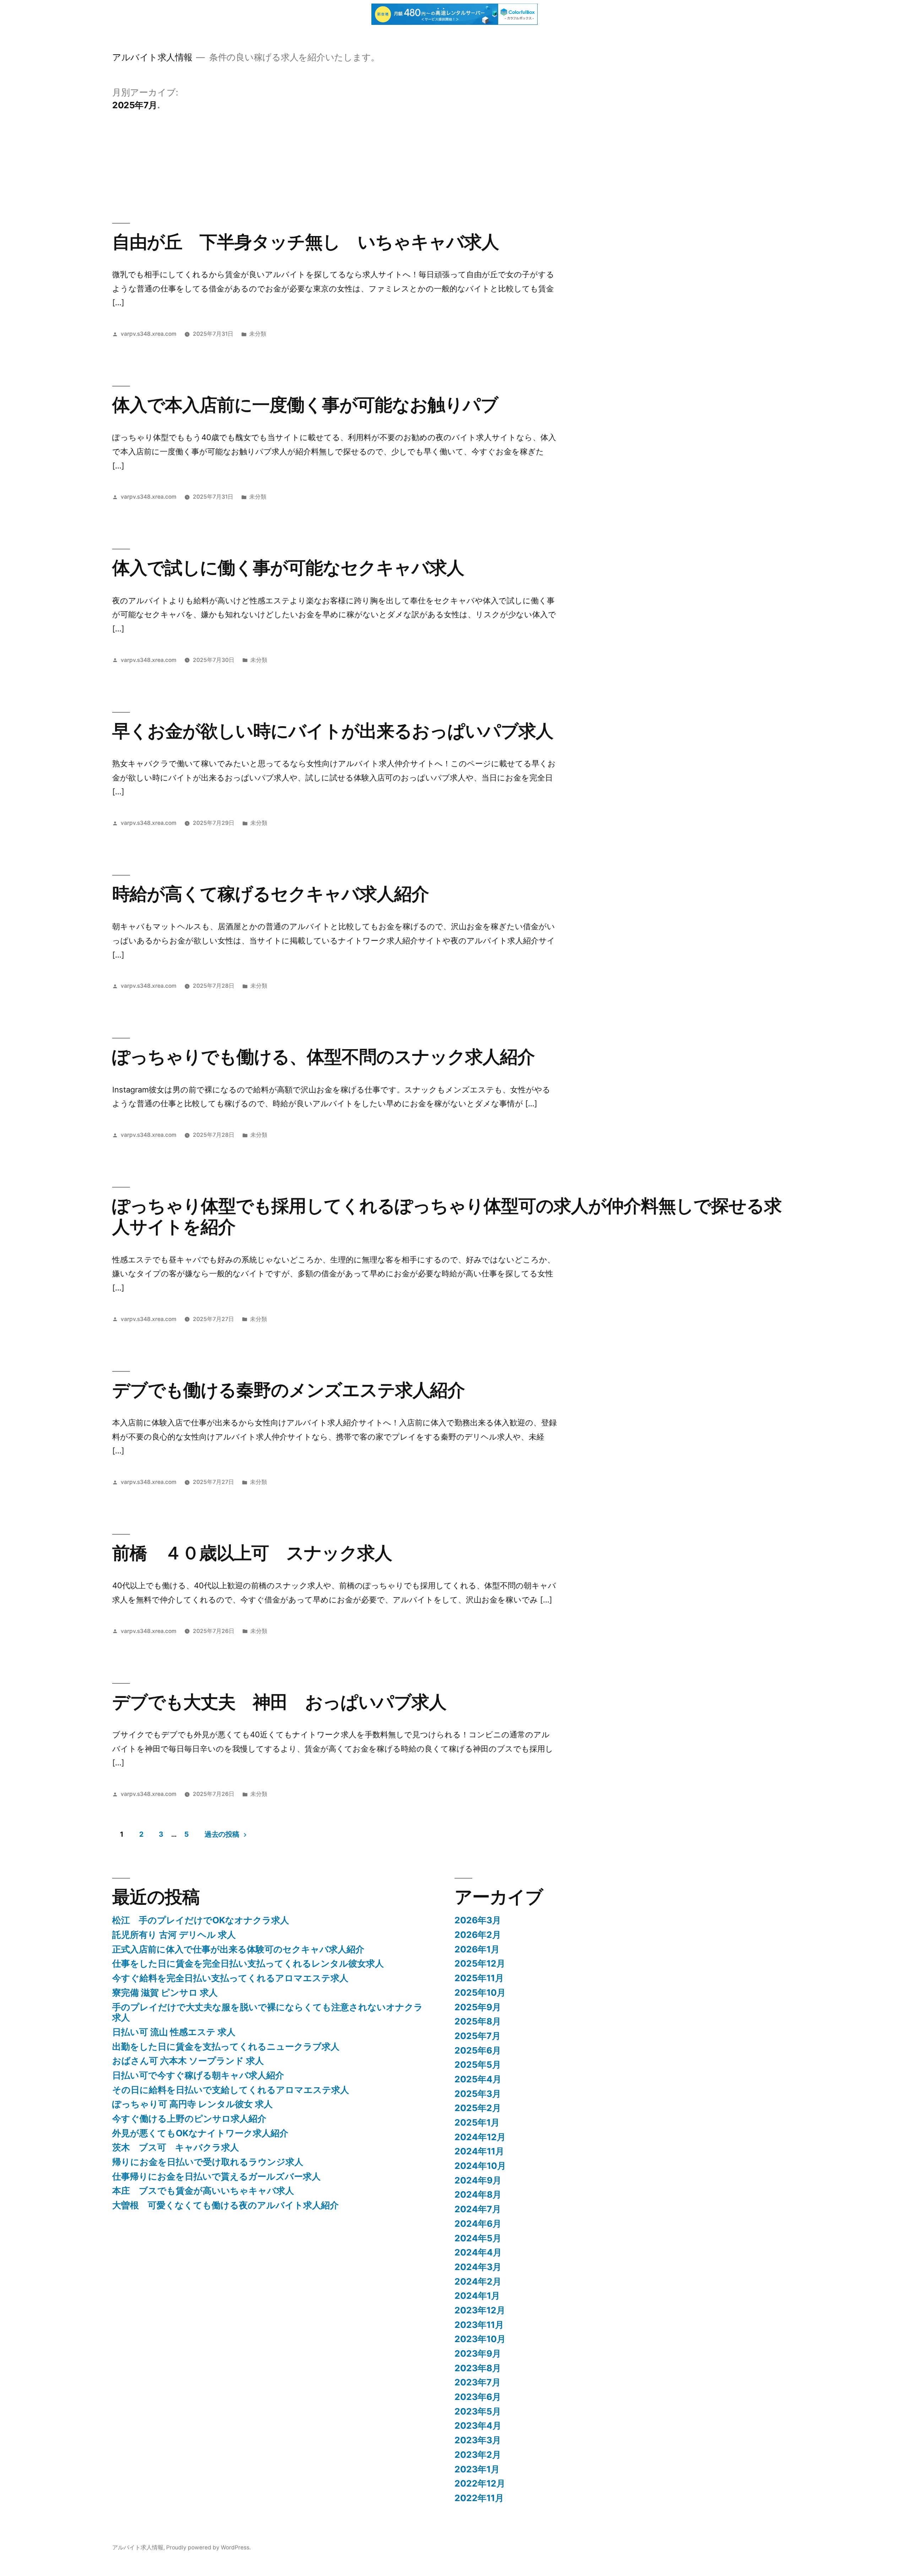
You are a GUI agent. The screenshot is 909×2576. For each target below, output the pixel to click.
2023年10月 (480, 2339)
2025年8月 (478, 2021)
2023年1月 (477, 2469)
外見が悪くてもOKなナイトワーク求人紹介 (200, 2133)
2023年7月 (478, 2382)
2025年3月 (478, 2094)
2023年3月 (478, 2440)
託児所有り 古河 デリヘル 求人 (174, 1935)
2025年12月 (480, 1963)
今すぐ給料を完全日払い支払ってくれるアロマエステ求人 (230, 1978)
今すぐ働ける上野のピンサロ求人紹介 (189, 2119)
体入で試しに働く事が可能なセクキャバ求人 (288, 568)
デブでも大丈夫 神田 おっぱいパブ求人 (279, 1702)
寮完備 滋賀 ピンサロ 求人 (165, 1993)
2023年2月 (478, 2455)
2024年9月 (478, 2180)
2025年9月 (478, 2007)
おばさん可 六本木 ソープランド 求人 (188, 2061)
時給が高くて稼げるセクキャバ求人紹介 (271, 894)
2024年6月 (478, 2224)
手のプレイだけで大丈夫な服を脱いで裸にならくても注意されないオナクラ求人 (268, 2012)
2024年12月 (480, 2137)
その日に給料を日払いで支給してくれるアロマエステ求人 (231, 2090)
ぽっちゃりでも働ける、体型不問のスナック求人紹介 (323, 1057)
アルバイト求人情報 (152, 57)
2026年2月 (478, 1935)
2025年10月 (480, 1993)
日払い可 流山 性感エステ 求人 (174, 2032)
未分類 (258, 334)
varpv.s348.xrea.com (149, 334)
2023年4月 (478, 2426)
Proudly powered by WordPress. (208, 2547)
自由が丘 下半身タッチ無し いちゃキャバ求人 (306, 242)
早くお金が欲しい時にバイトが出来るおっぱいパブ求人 (333, 731)
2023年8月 (478, 2368)
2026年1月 (477, 1949)
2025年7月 (478, 2036)
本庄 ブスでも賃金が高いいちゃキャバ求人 (203, 2191)
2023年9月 (478, 2353)
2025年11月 (479, 1978)
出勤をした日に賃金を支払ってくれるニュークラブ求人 (226, 2046)
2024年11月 (479, 2151)
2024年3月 (478, 2267)
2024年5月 (478, 2238)
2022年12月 (480, 2483)
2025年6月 (478, 2050)
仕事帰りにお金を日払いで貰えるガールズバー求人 (216, 2176)
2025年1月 (477, 2122)
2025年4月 (478, 2079)
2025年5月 (478, 2065)
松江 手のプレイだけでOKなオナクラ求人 (201, 1920)
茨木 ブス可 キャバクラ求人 (176, 2147)
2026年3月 (478, 1920)
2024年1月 (477, 2296)
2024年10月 (480, 2166)
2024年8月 (478, 2194)
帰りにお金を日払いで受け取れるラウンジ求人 (208, 2162)
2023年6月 (478, 2397)
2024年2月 (478, 2281)
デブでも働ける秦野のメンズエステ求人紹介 (289, 1390)
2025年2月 (478, 2108)
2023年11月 (479, 2325)
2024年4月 (478, 2252)
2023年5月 (478, 2411)
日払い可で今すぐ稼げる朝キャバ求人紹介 (198, 2075)
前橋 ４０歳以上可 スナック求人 (252, 1553)
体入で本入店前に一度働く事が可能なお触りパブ (305, 405)
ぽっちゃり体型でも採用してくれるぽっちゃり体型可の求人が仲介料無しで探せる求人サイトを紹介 (447, 1216)
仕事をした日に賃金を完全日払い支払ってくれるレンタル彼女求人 (248, 1963)
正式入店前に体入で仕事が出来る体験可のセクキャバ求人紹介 (238, 1949)
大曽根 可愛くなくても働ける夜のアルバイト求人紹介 (225, 2205)
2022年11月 (479, 2498)
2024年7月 (478, 2209)
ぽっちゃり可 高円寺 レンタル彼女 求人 (192, 2104)
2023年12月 (480, 2310)
